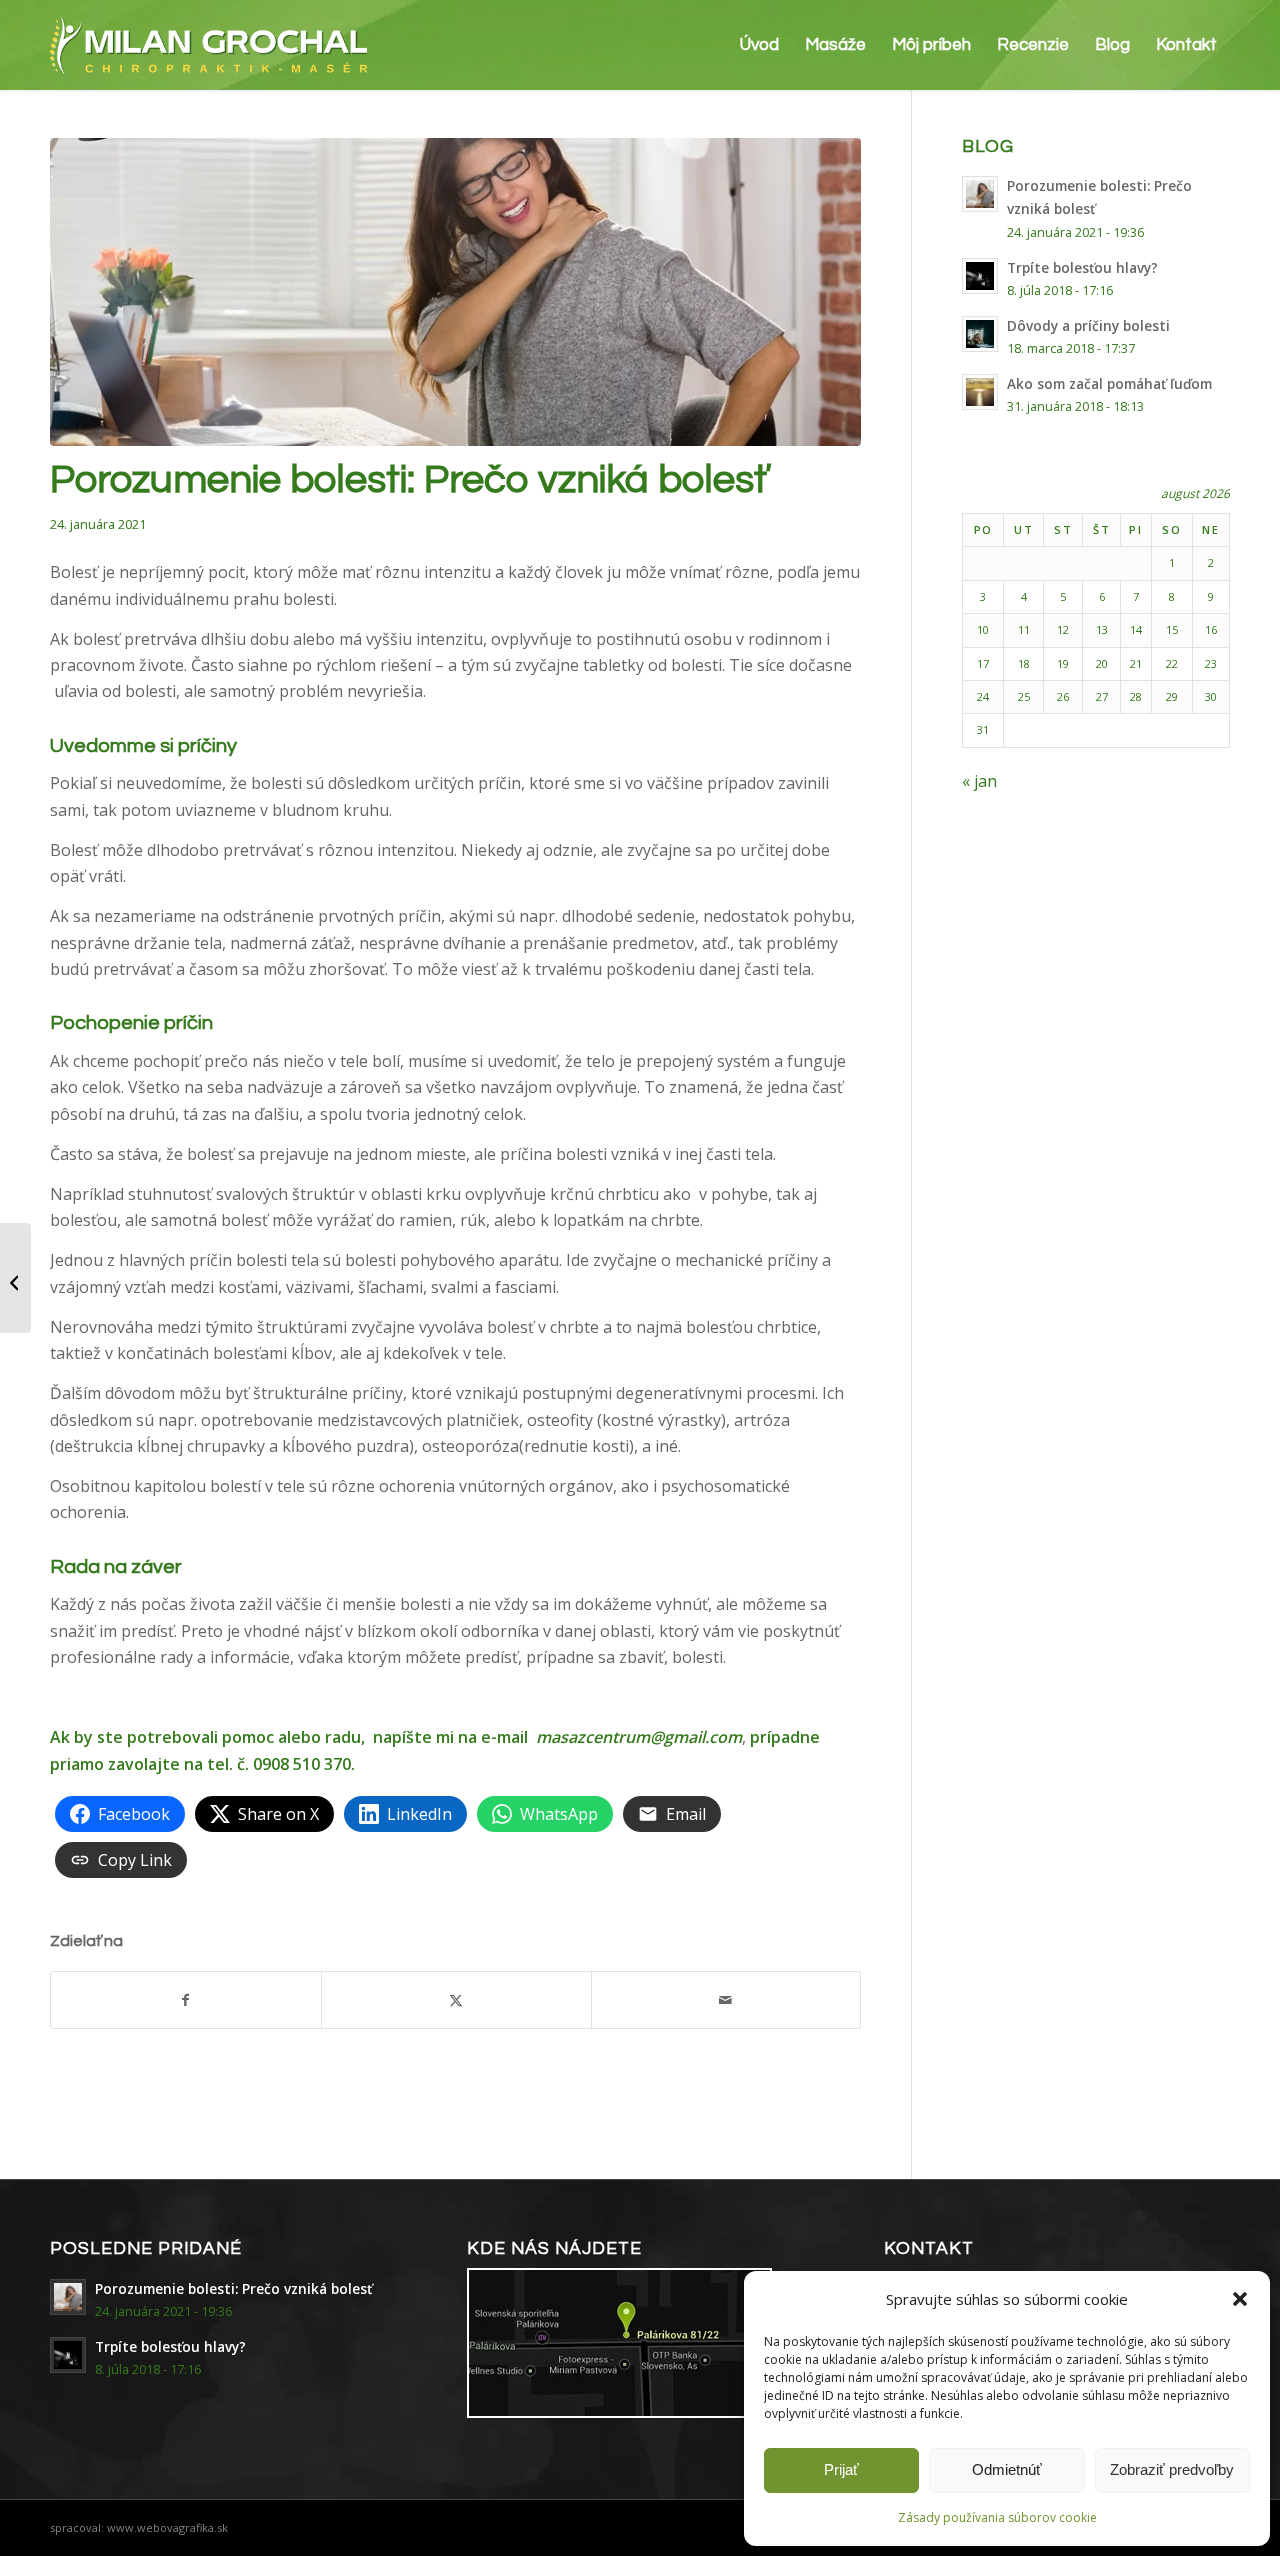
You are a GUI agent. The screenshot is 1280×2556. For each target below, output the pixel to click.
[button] (1240, 2299)
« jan (979, 781)
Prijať (841, 2469)
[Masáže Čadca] (455, 292)
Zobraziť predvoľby (1172, 2469)
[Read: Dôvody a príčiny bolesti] (980, 334)
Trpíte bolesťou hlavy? (1082, 267)
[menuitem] (759, 45)
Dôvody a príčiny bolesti (1088, 325)
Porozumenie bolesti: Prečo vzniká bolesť (233, 2288)
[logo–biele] (208, 45)
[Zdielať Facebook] (186, 2000)
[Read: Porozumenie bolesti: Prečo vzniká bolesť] (980, 194)
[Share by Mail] (726, 2000)
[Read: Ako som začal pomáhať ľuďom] (980, 392)
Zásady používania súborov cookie (997, 2517)
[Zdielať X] (456, 2000)
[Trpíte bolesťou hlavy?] (15, 1278)
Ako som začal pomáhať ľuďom (1109, 383)
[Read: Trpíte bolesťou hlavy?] (980, 276)
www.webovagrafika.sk (167, 2527)
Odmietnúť (1007, 2469)
